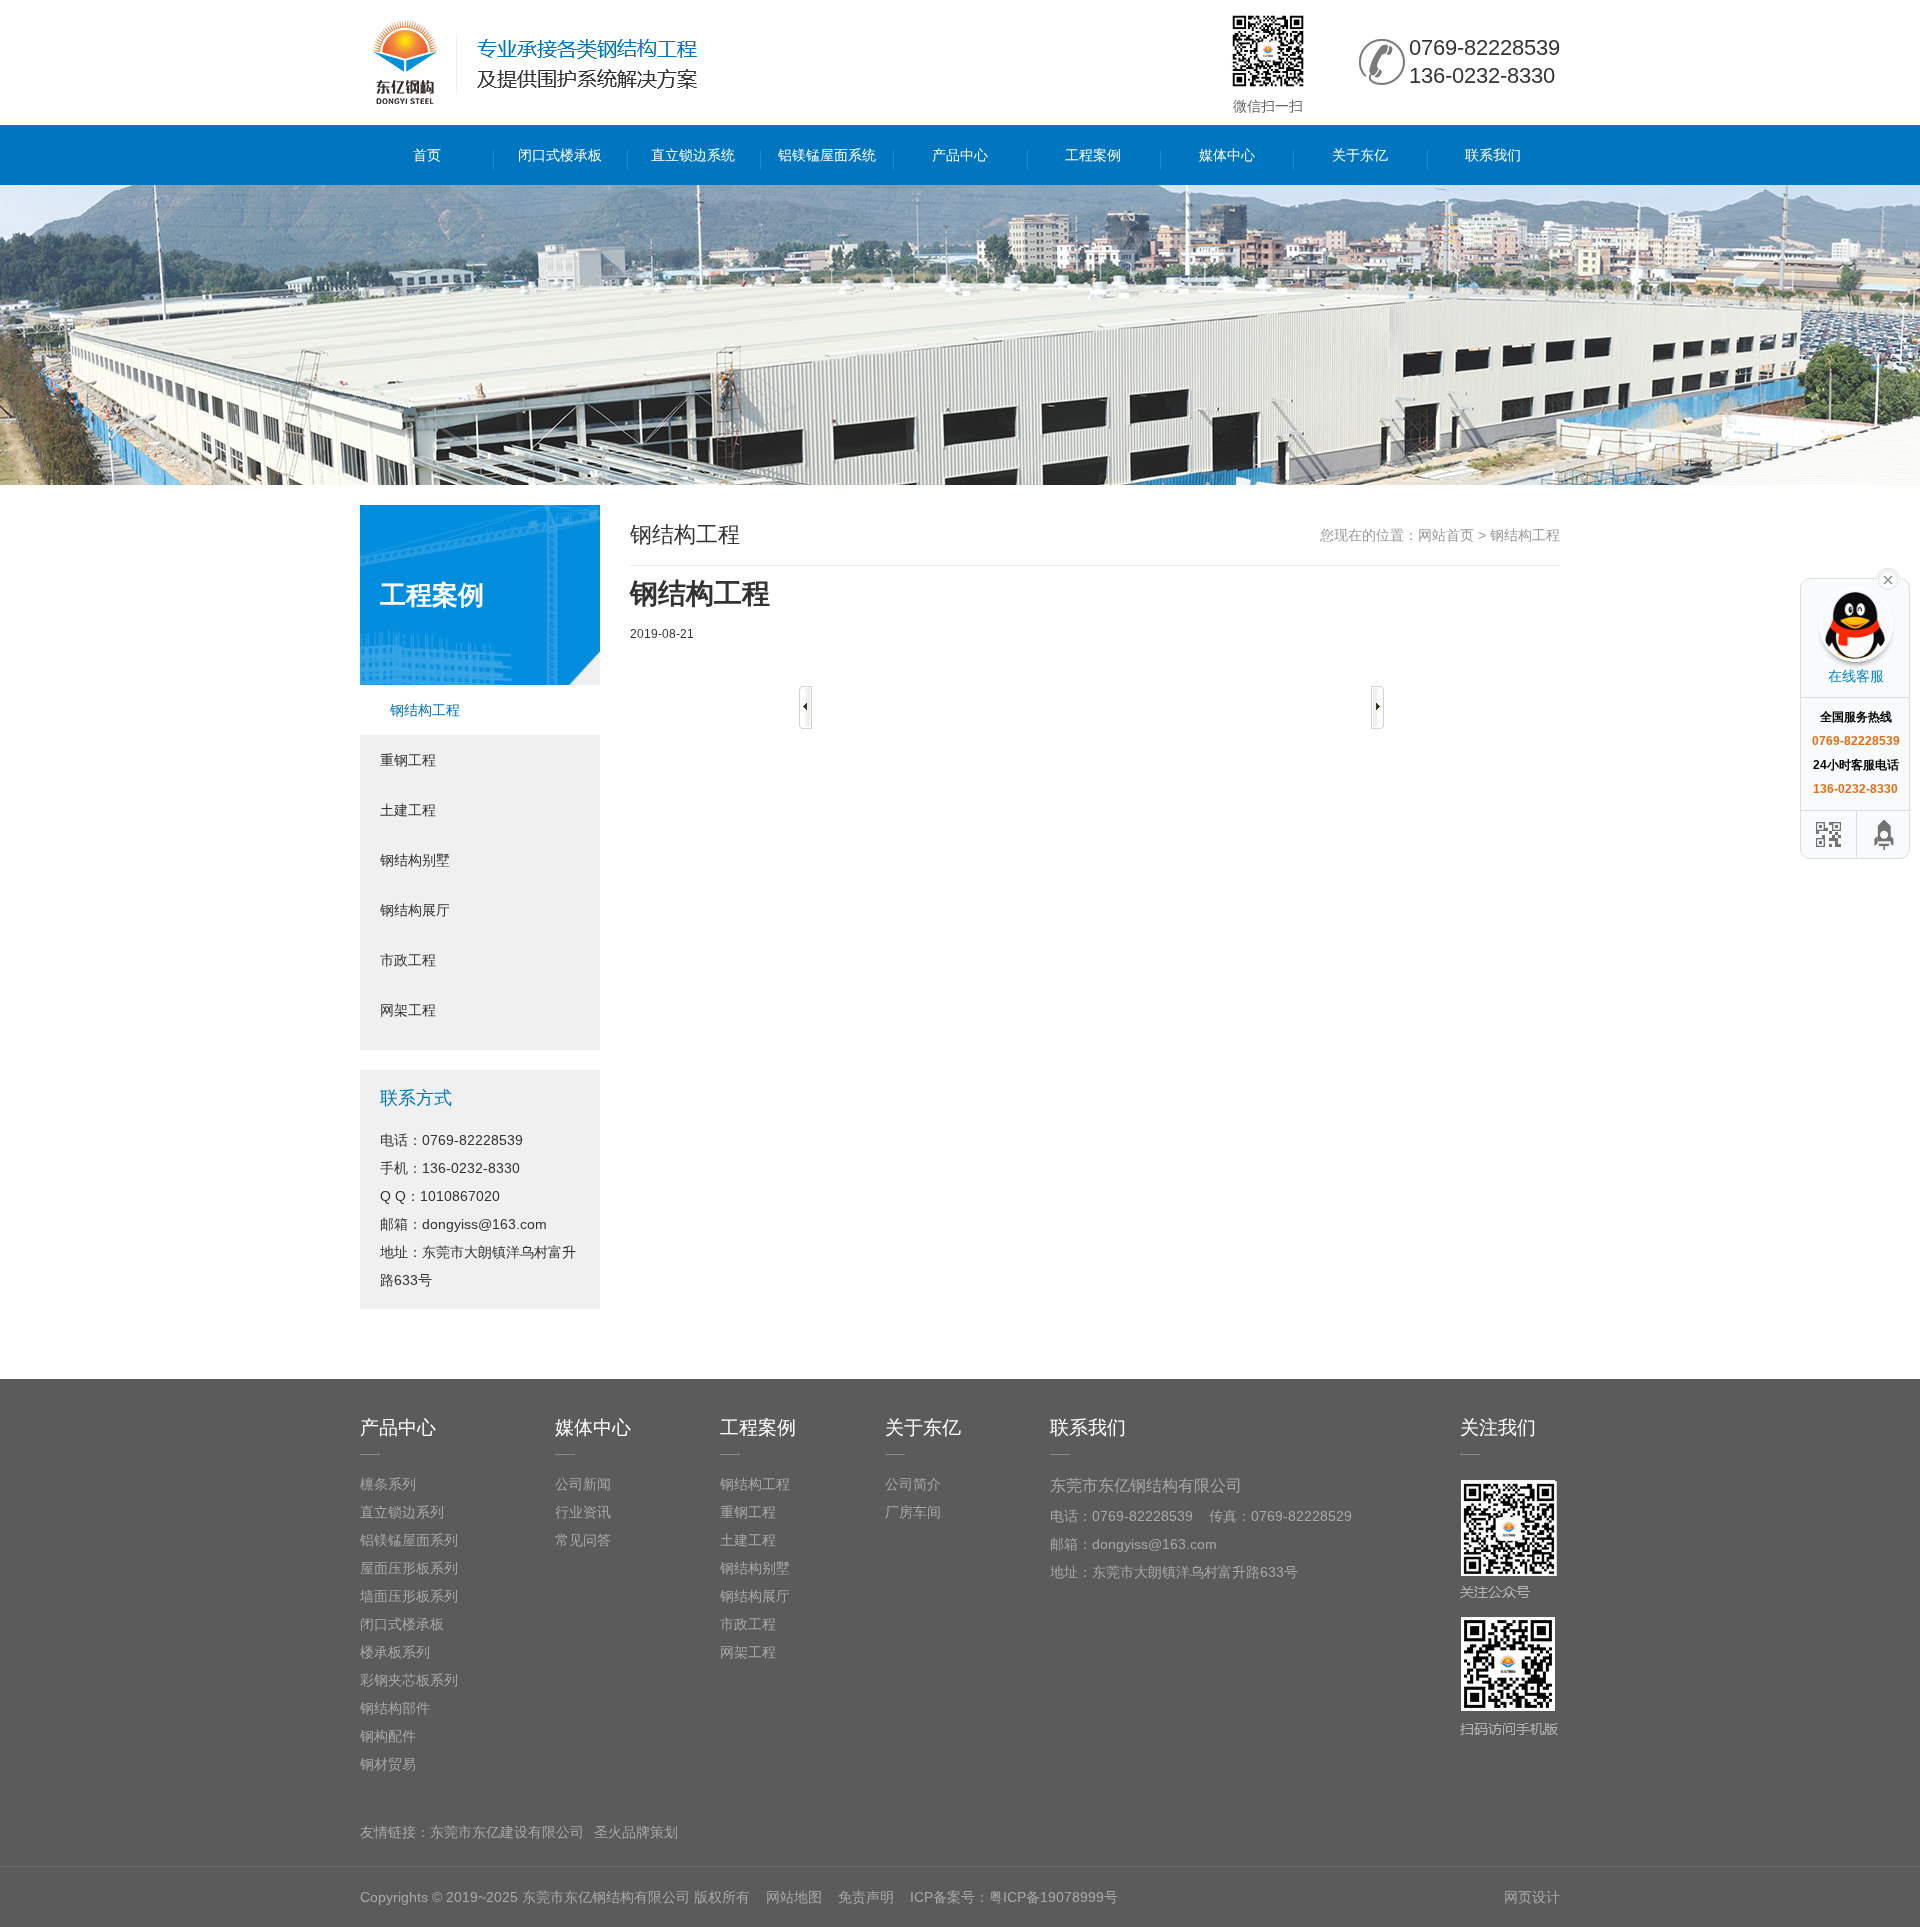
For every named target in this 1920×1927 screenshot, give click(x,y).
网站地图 (794, 1897)
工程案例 (1093, 155)
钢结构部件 (395, 1708)
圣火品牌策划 (636, 1832)
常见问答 (583, 1540)
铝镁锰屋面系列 (409, 1540)
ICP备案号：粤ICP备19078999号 (1014, 1897)
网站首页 (1446, 535)
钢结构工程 (425, 710)
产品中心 (960, 155)
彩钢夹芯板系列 (409, 1680)
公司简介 (913, 1484)
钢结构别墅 (415, 860)
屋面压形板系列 (409, 1568)
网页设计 (1532, 1897)
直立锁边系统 (693, 155)
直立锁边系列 (402, 1512)
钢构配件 (388, 1736)
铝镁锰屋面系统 (827, 155)
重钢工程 (408, 760)
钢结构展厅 (415, 910)
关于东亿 (1360, 155)
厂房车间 (913, 1512)
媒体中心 (1227, 155)
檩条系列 (388, 1484)
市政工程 (408, 960)
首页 (427, 155)
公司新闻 (583, 1484)
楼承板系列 (395, 1652)
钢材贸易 (388, 1764)
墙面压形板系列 (409, 1596)
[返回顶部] (1885, 834)
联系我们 (1493, 155)
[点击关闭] (1888, 578)
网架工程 (408, 1010)
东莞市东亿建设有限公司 (507, 1832)
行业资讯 (583, 1512)
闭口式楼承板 (560, 155)
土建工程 (408, 810)
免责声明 (866, 1897)
